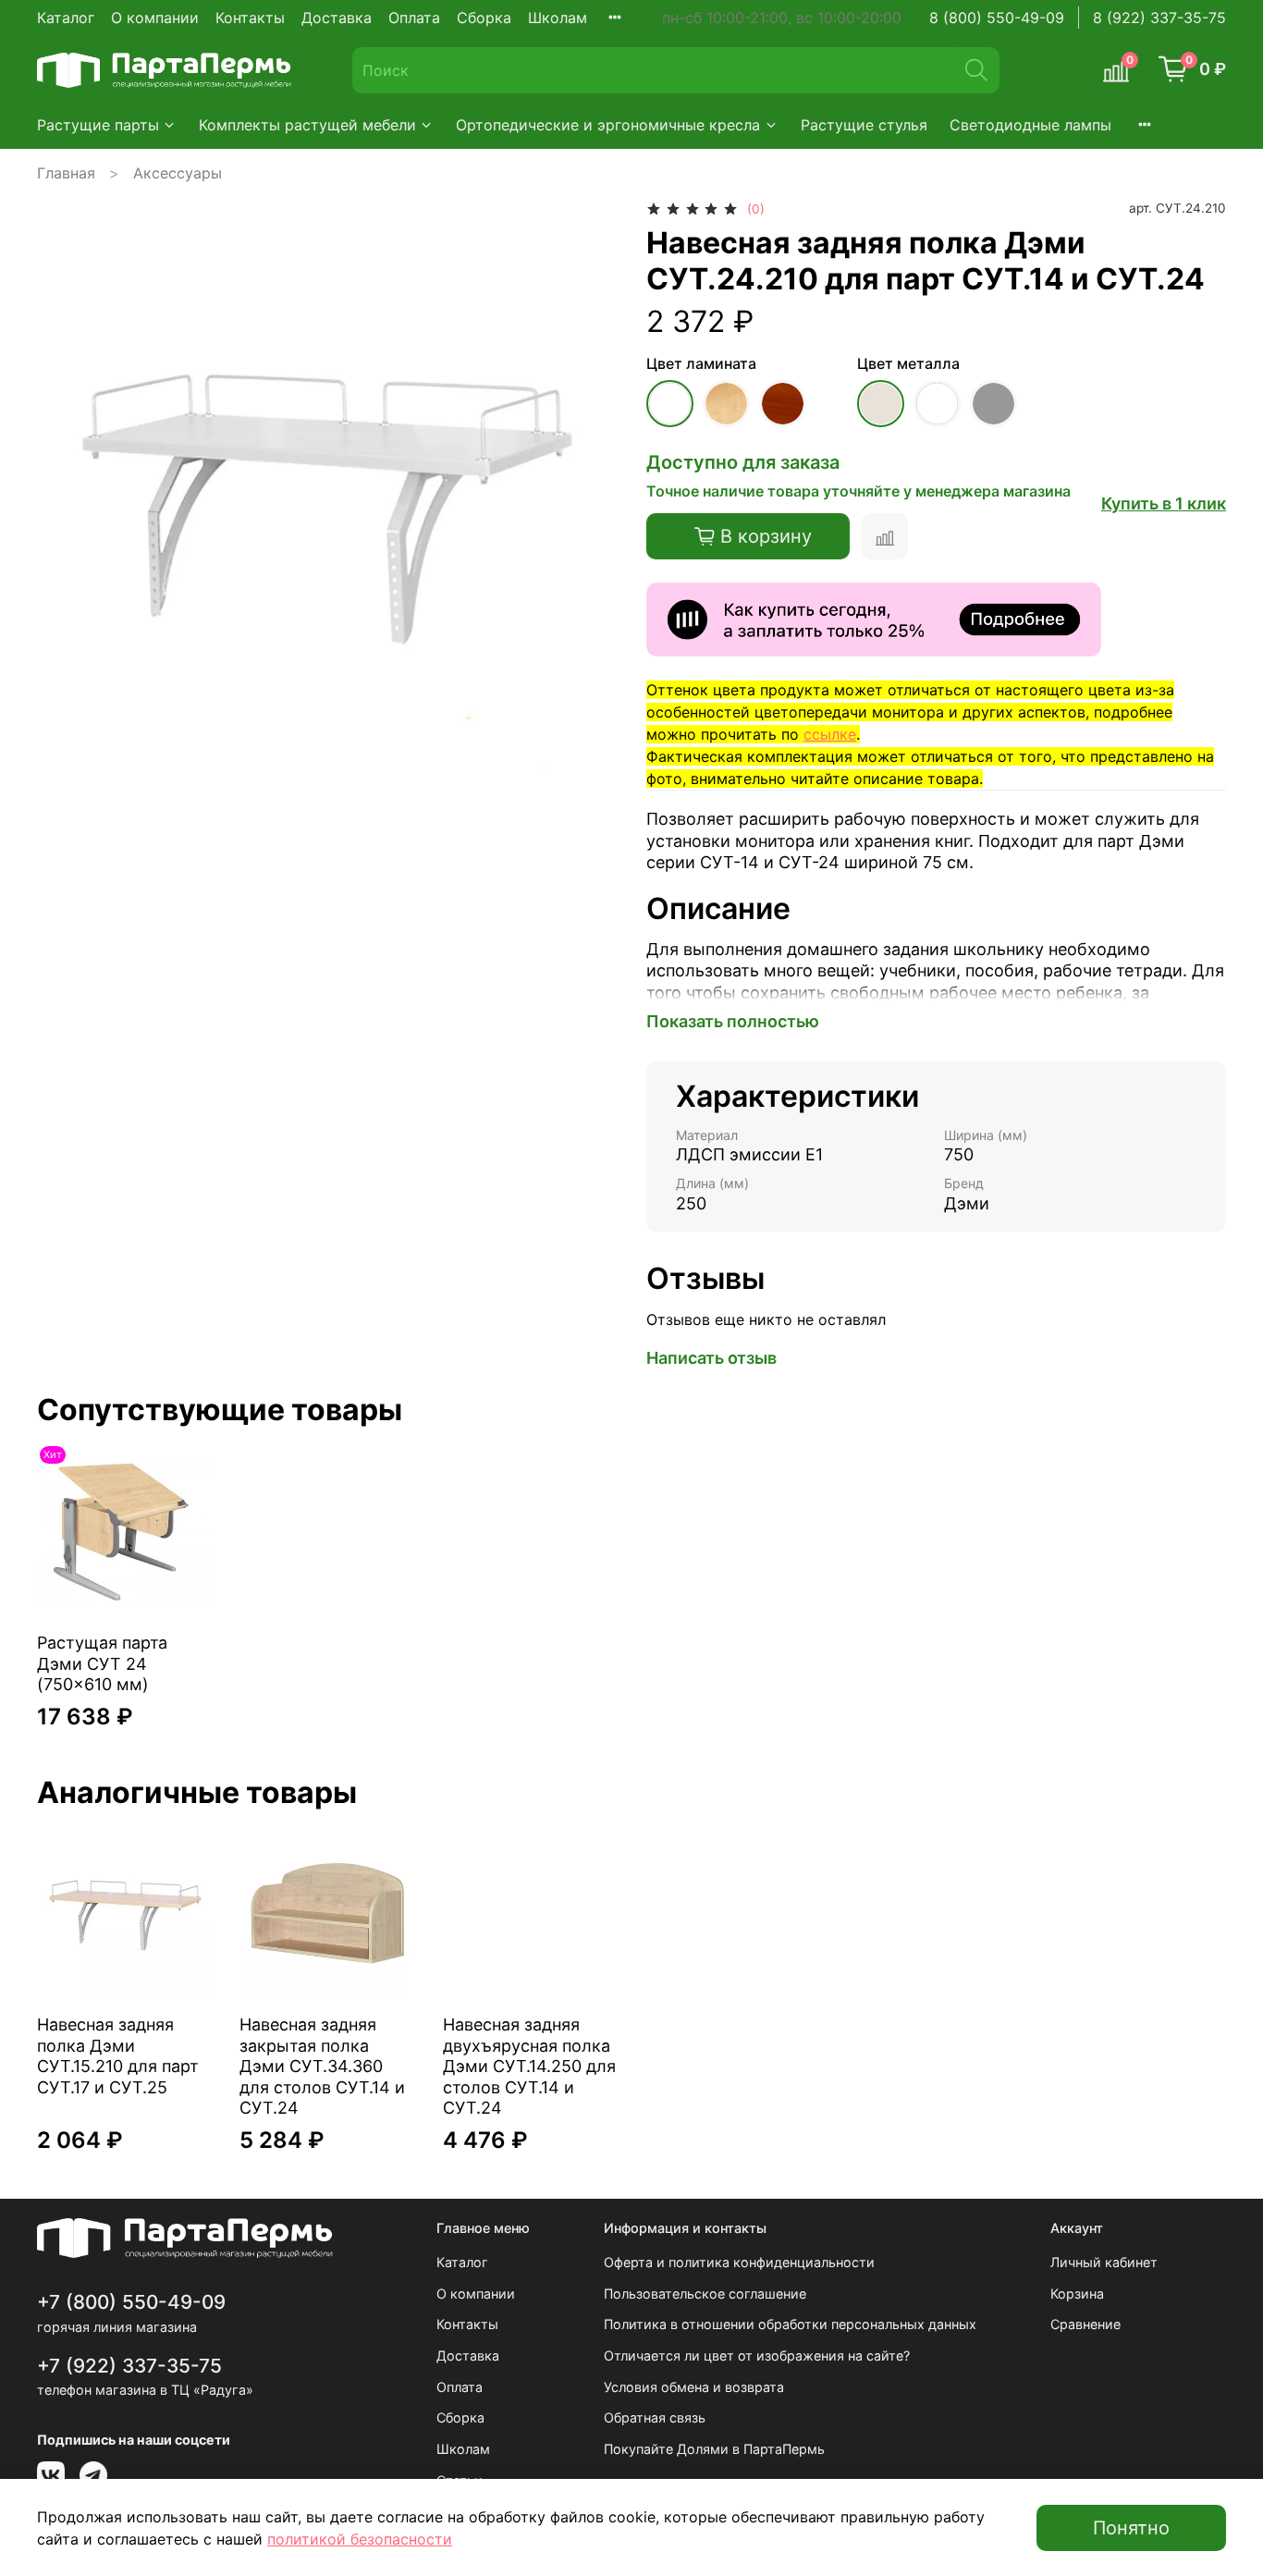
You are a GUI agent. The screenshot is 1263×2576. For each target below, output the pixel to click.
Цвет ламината (701, 364)
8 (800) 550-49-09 (997, 18)
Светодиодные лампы (1030, 125)
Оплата (414, 18)
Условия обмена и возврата (694, 2387)
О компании (155, 18)
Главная (66, 173)
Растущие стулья (864, 125)
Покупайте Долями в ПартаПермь (714, 2449)
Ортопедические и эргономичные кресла (608, 125)
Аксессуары (178, 173)
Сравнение (1085, 2324)
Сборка (484, 18)
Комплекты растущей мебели (307, 125)
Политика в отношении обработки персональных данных (790, 2324)
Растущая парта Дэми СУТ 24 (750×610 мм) (102, 1663)
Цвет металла (908, 364)
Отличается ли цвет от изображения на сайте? (757, 2355)
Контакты (250, 18)
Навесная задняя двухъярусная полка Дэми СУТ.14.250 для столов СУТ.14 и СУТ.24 (529, 2066)
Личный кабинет (1104, 2262)
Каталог (66, 18)
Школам (558, 18)
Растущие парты (98, 125)
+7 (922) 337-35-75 (129, 2366)
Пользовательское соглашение (705, 2294)
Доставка (337, 18)
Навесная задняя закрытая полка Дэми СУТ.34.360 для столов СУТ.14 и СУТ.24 (322, 2066)
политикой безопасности (360, 2539)
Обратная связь (655, 2417)
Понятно (1131, 2528)
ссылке (830, 734)
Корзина (1077, 2294)
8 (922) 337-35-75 (1159, 18)
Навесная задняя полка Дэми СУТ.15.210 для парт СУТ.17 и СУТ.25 (118, 2056)
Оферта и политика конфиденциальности (739, 2262)
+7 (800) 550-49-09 (131, 2302)
